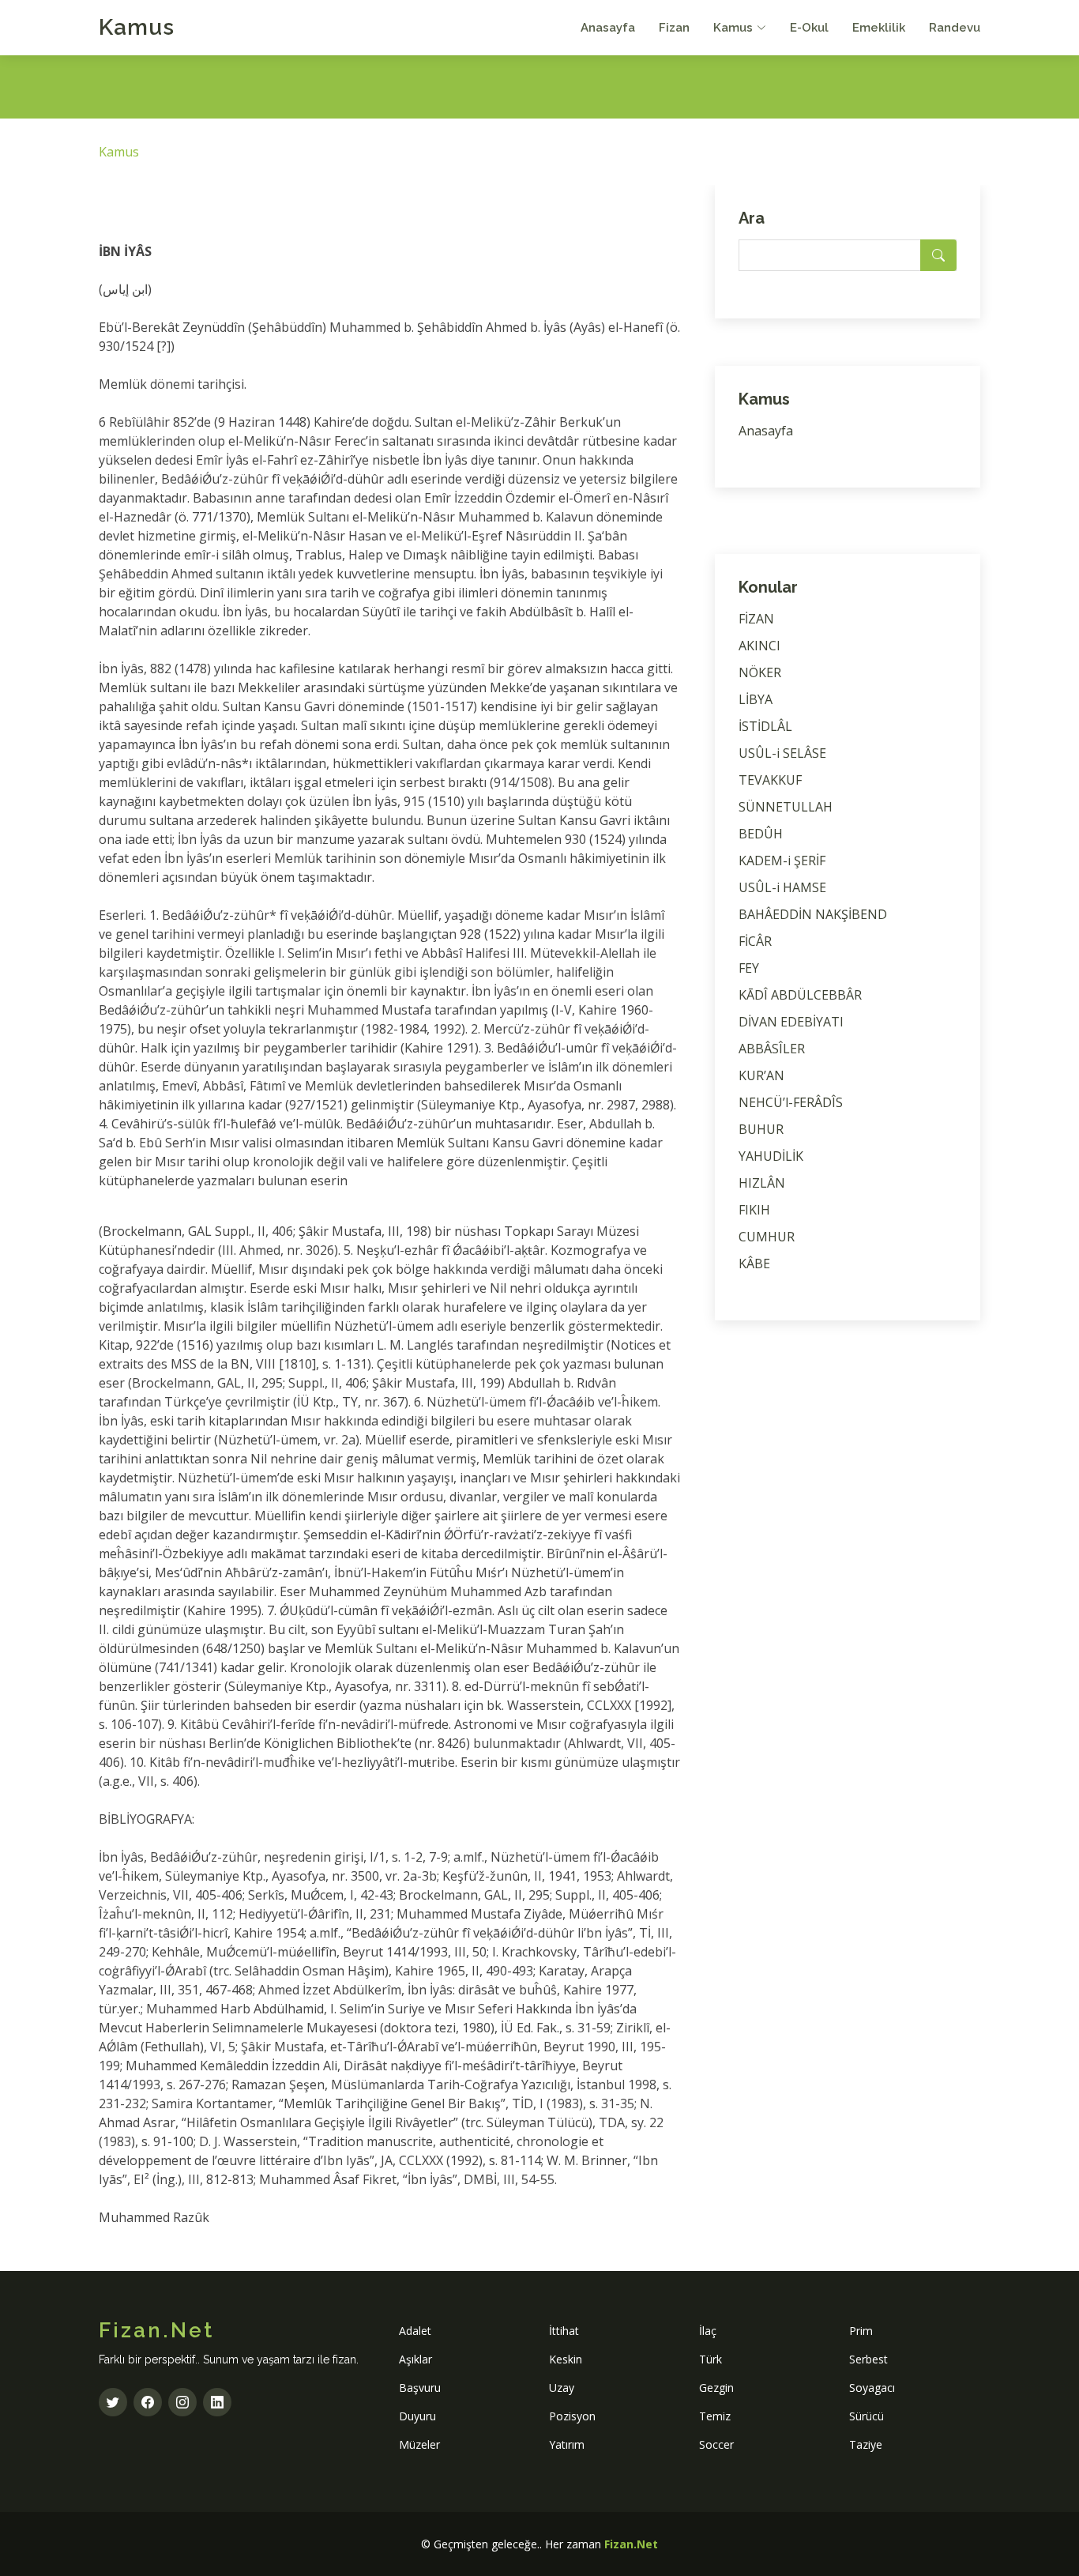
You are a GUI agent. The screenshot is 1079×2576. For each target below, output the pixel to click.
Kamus (137, 27)
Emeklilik (879, 28)
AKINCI (759, 646)
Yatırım (567, 2444)
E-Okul (809, 28)
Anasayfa (608, 28)
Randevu (955, 28)
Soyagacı (872, 2388)
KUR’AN (761, 1075)
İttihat (564, 2331)
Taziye (866, 2444)
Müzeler (419, 2444)
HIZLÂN (762, 1183)
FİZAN (756, 619)
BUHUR (761, 1129)
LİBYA (756, 699)
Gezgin (716, 2388)
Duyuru (417, 2416)
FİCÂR (755, 941)
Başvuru (420, 2388)
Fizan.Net (631, 2544)
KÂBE (754, 1264)
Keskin (566, 2359)
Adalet (415, 2331)
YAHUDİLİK (771, 1156)
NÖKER (760, 672)
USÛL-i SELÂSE (782, 753)
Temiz (715, 2416)
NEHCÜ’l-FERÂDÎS (791, 1102)
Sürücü (867, 2416)
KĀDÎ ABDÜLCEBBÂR (800, 995)
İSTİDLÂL (765, 726)
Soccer (716, 2444)
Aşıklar (415, 2359)
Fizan (674, 28)
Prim (861, 2331)
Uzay (562, 2388)
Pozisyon (572, 2416)
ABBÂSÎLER (772, 1049)
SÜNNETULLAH (786, 807)
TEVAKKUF (770, 780)
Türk (711, 2359)
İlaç (708, 2331)
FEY (749, 968)
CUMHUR (767, 1237)
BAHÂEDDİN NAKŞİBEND (813, 914)
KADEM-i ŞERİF (782, 861)
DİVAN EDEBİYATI (791, 1022)
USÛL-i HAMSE (782, 887)
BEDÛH (761, 834)
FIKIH (754, 1210)
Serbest (868, 2359)
